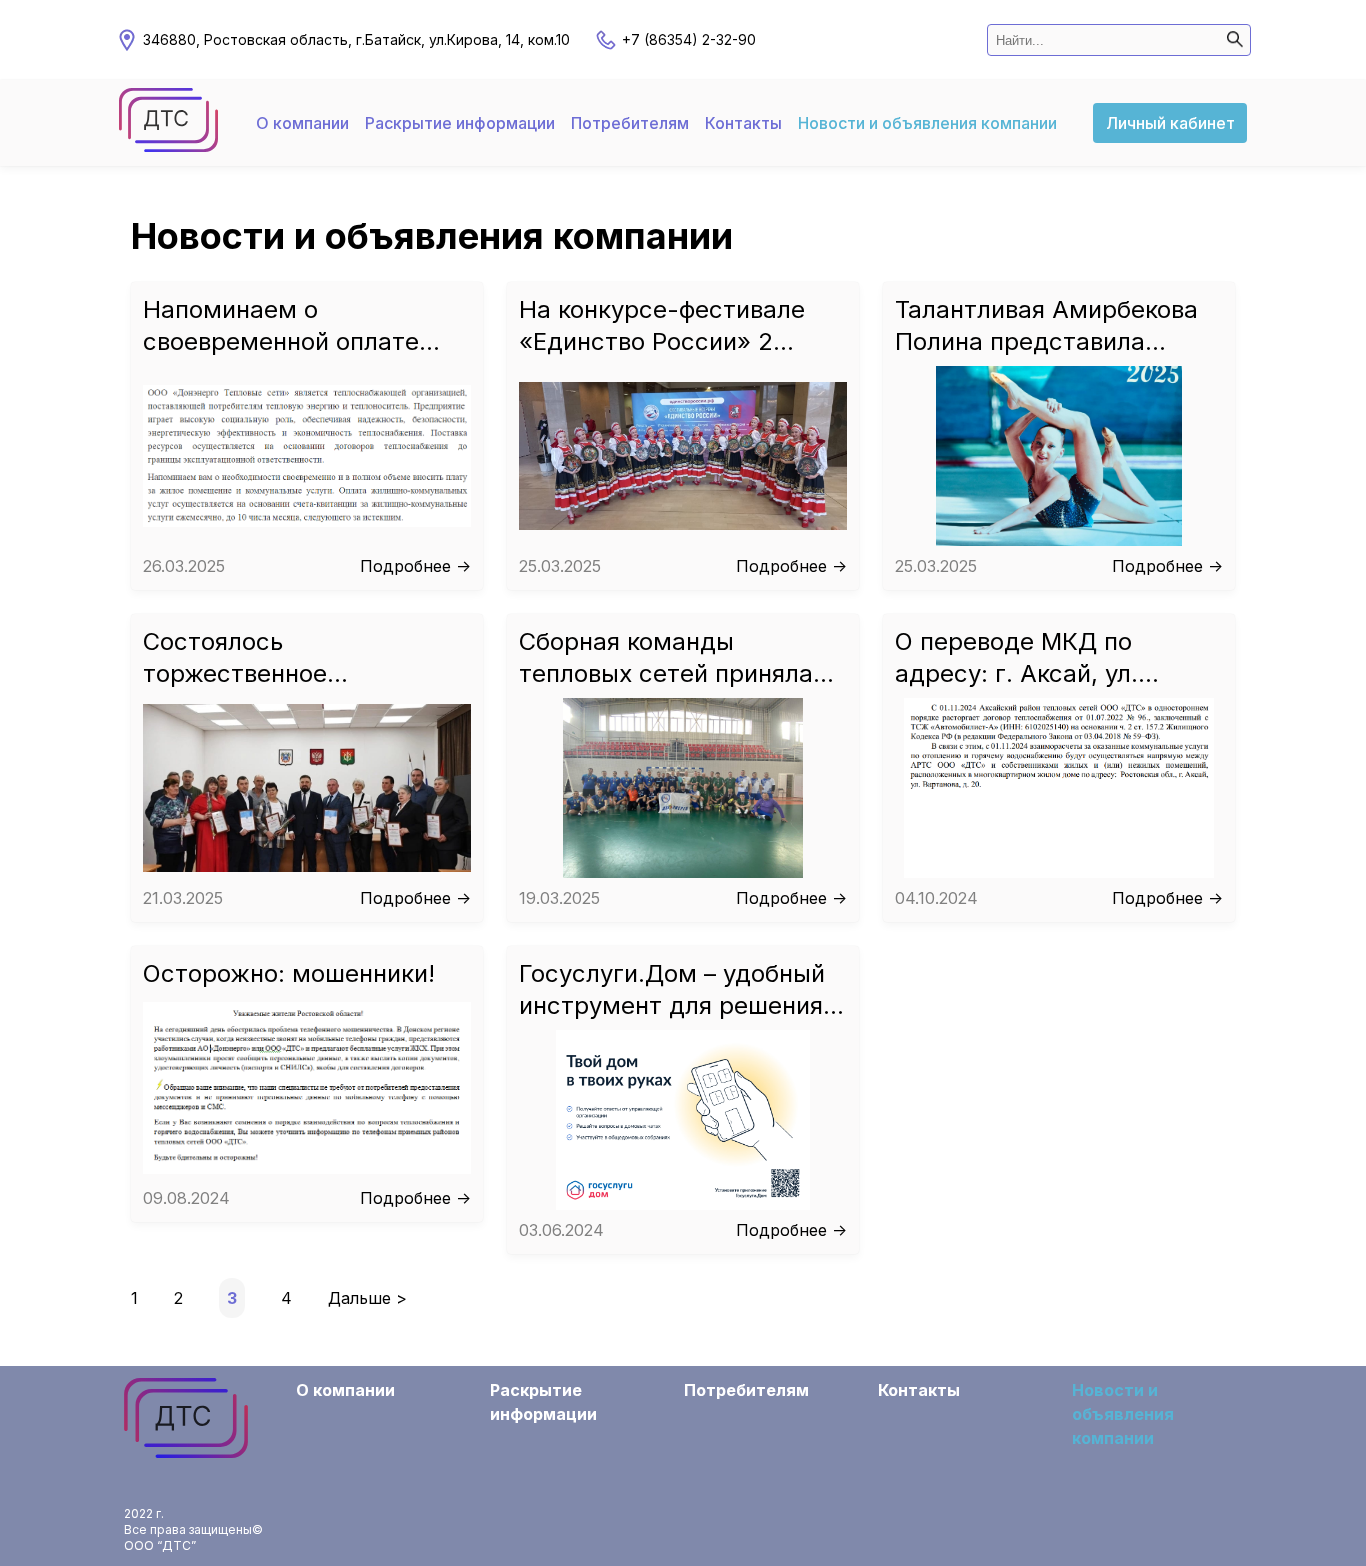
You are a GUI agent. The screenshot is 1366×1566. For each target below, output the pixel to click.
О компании (302, 123)
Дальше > (367, 1298)
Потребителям (630, 123)
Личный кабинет (1170, 123)
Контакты (743, 123)
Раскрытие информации (460, 123)
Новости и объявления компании (927, 123)
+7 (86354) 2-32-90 (689, 39)
